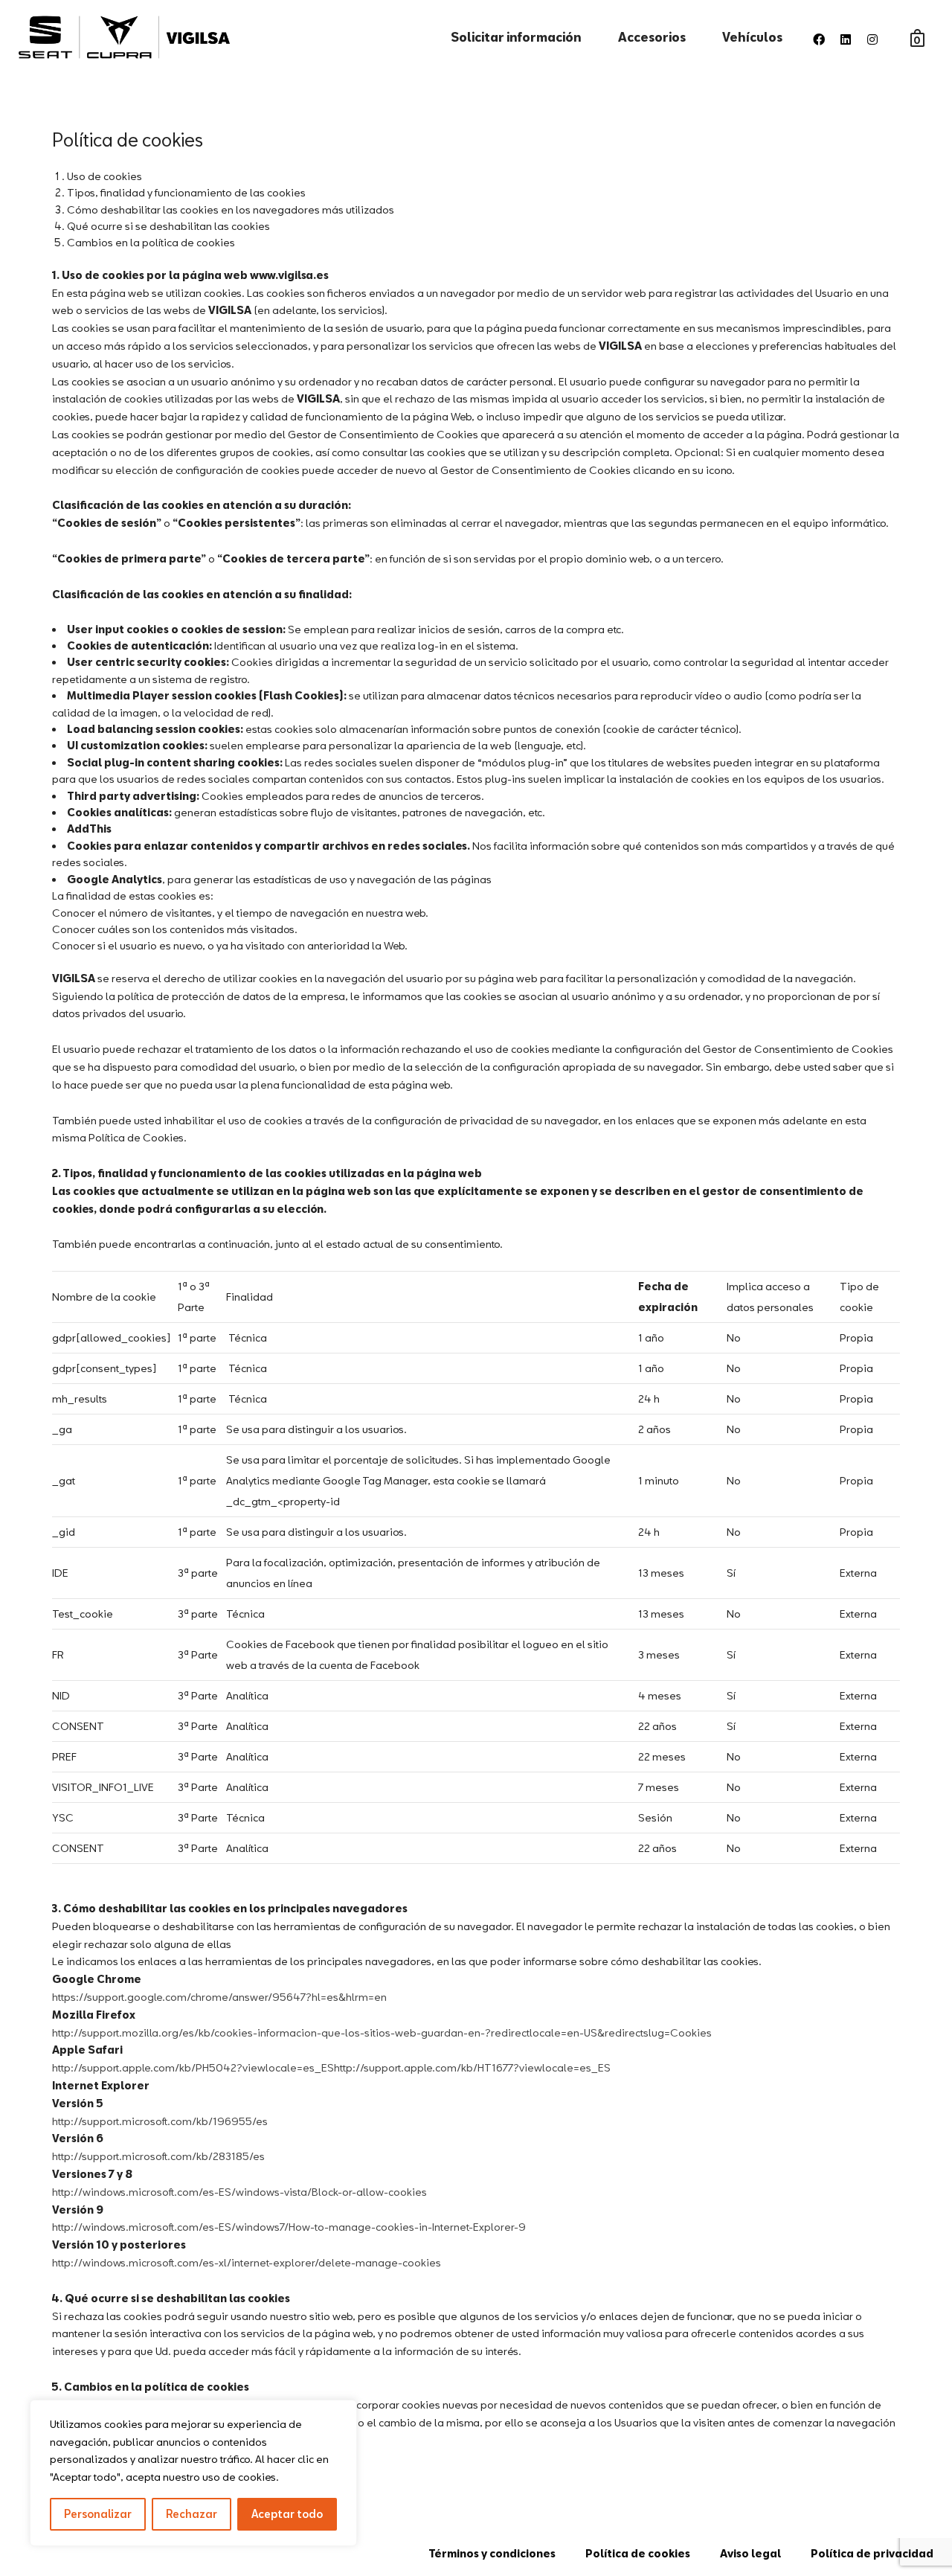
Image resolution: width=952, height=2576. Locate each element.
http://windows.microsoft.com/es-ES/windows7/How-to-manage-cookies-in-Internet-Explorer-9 (289, 2227)
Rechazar (192, 2514)
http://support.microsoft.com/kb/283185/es (158, 2156)
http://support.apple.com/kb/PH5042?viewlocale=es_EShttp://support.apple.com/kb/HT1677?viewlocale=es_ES (331, 2067)
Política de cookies (638, 2553)
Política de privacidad (872, 2553)
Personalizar (98, 2514)
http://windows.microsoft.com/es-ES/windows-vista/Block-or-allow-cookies (239, 2192)
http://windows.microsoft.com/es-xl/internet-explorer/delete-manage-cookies (247, 2262)
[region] (193, 2473)
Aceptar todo (287, 2514)
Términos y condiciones (492, 2553)
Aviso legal (750, 2553)
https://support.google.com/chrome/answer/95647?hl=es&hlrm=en (219, 1997)
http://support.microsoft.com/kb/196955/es (160, 2121)
